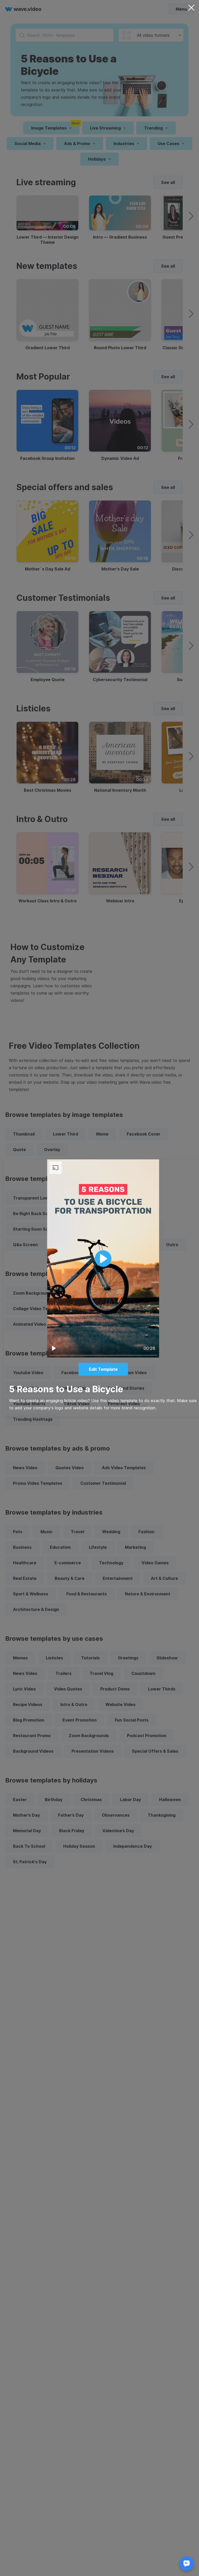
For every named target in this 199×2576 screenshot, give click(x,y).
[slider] (103, 1355)
